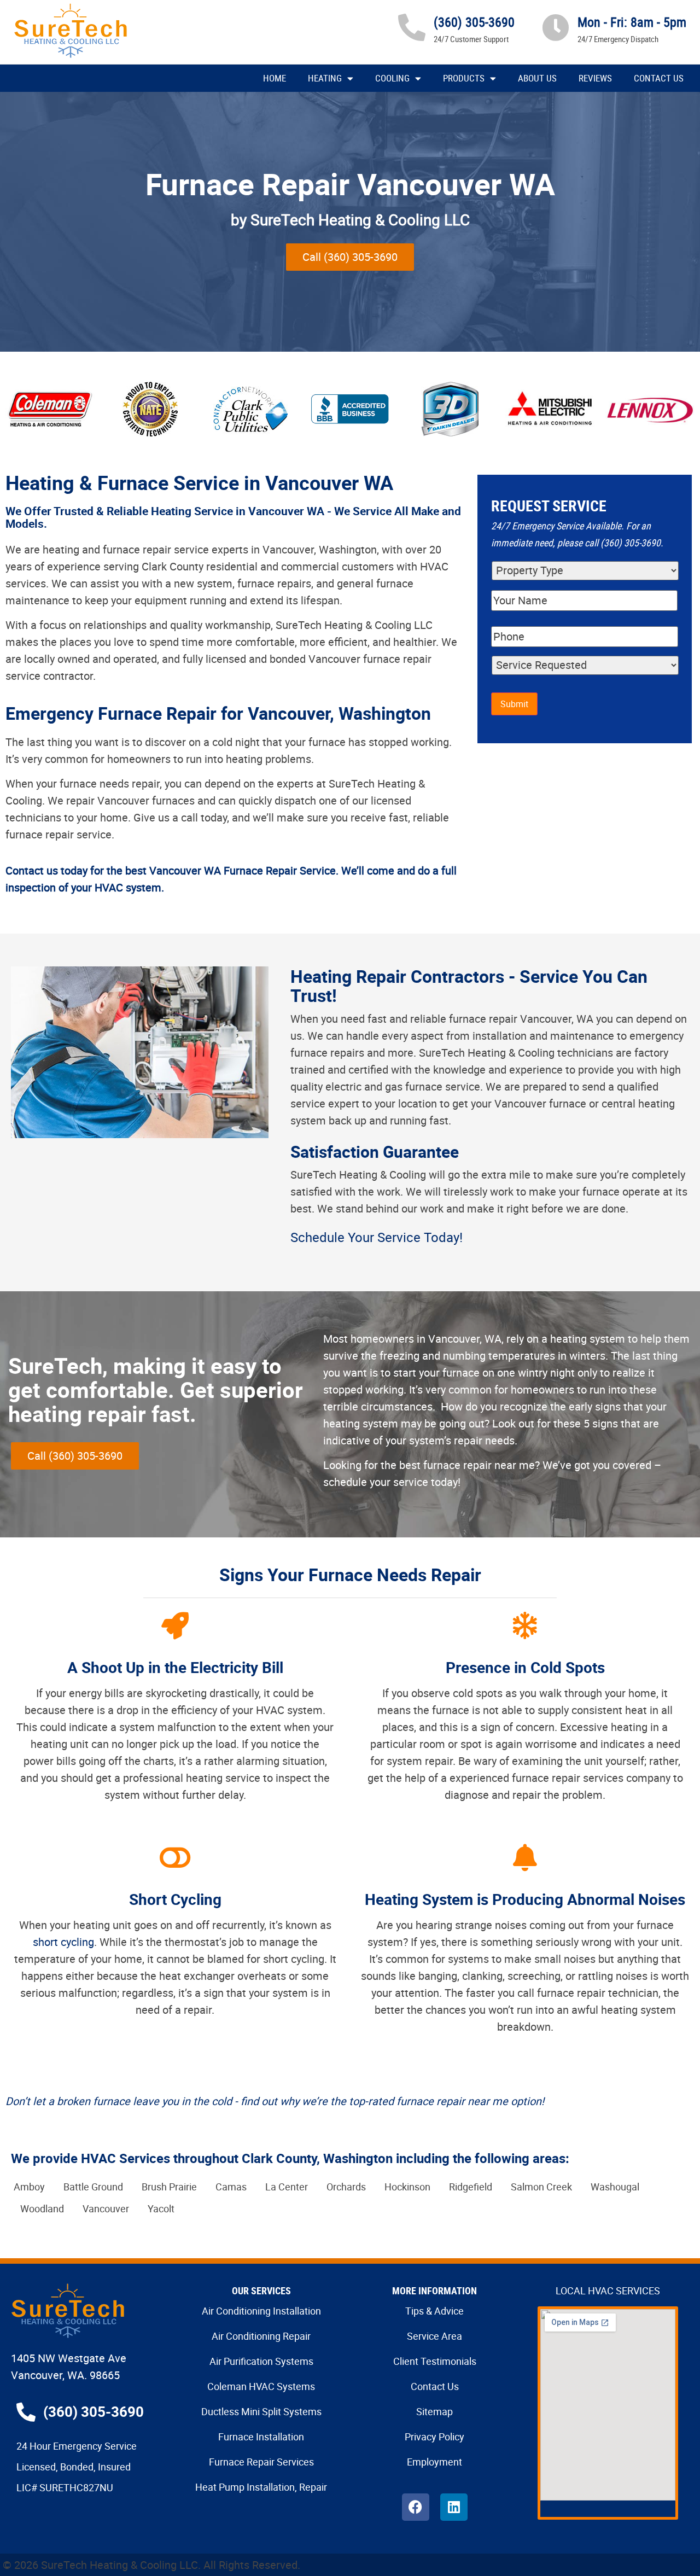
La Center (287, 2187)
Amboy (29, 2187)
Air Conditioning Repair (261, 2336)
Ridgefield (471, 2187)
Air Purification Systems (261, 2361)
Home (275, 78)
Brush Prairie (169, 2187)
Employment (434, 2462)
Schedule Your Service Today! (377, 1237)
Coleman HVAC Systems (261, 2386)
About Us (537, 78)
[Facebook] (416, 2507)
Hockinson (407, 2187)
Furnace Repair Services (261, 2462)
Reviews (595, 78)
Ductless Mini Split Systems (261, 2411)
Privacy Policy (434, 2437)
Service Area (434, 2336)
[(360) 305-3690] (412, 27)
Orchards (346, 2187)
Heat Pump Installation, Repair (261, 2487)
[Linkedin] (454, 2507)
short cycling (63, 1942)
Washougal (615, 2187)
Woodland (42, 2208)
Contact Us (659, 78)
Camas (231, 2187)
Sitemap (434, 2411)
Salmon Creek (541, 2187)
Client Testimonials (435, 2361)
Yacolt (161, 2208)
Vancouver (106, 2208)
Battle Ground (93, 2187)
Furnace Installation (261, 2437)
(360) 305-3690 (474, 22)
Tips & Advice (434, 2311)
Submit (514, 704)
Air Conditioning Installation (261, 2311)
